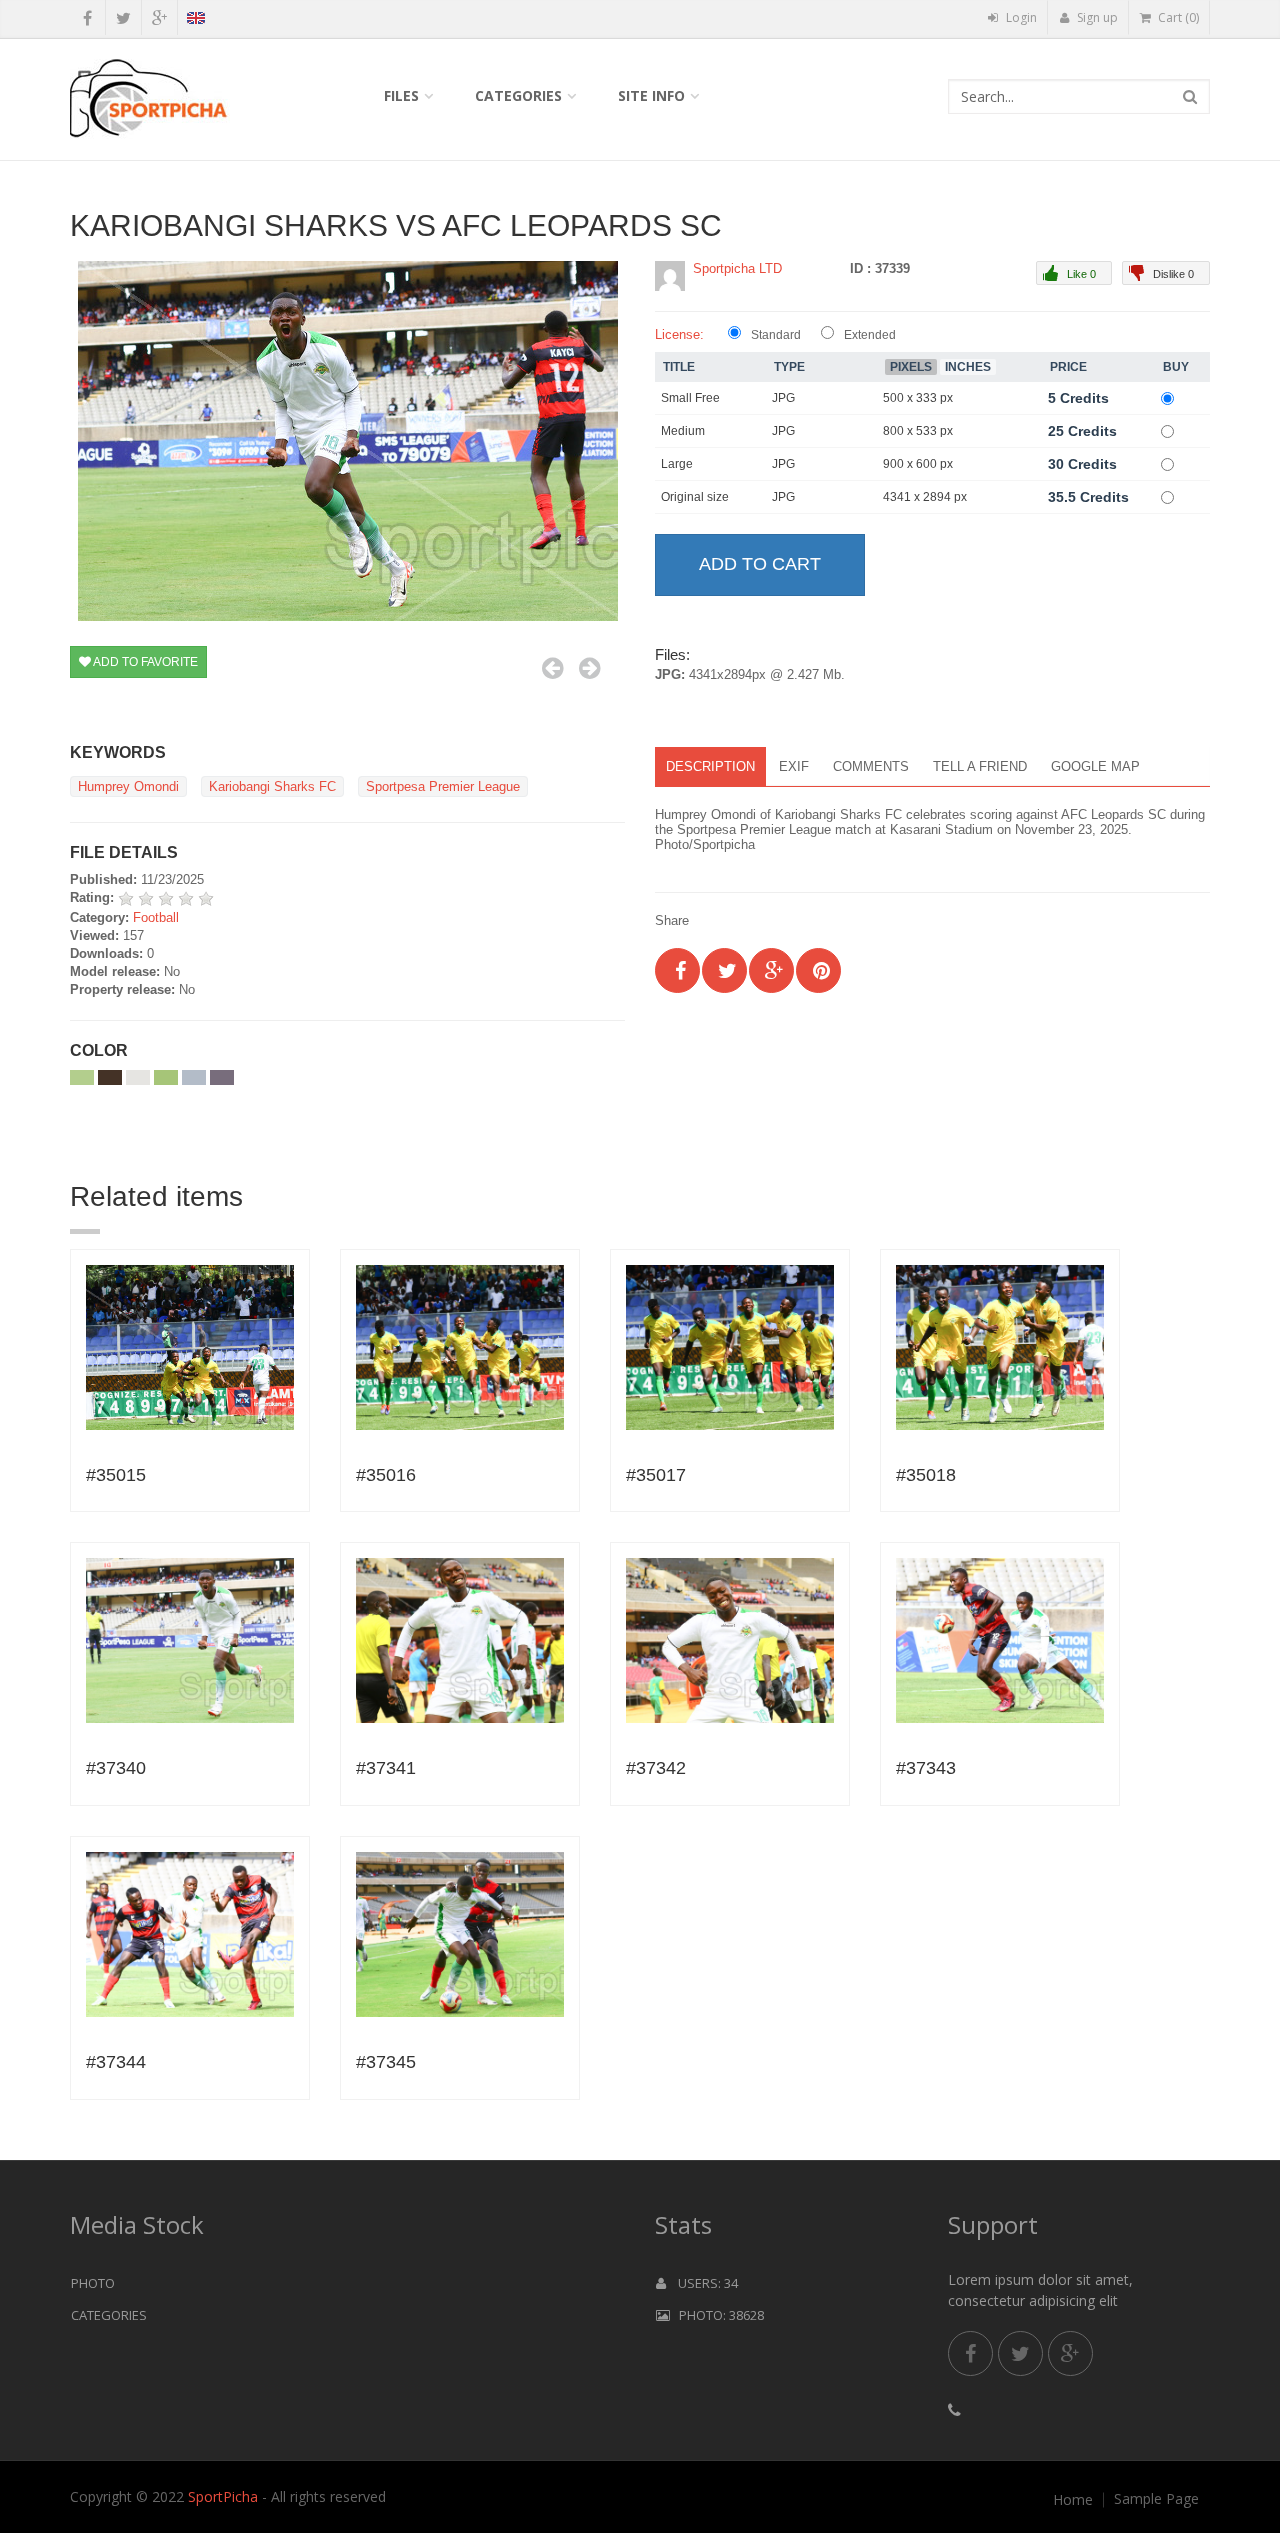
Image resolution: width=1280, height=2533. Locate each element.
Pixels (911, 367)
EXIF (794, 766)
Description (710, 766)
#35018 (926, 1475)
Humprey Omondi (128, 786)
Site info (651, 95)
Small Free (690, 398)
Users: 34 (702, 2283)
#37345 (386, 2062)
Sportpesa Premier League (443, 786)
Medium (683, 431)
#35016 (386, 1475)
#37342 (656, 1768)
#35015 (116, 1475)
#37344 (116, 2062)
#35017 (656, 1475)
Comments (871, 766)
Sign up (1096, 17)
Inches (968, 367)
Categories (518, 95)
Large (677, 464)
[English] (195, 21)
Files (401, 95)
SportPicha (223, 2496)
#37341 (386, 1768)
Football (156, 917)
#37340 (116, 1768)
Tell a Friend (980, 766)
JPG (783, 398)
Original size (695, 497)
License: (679, 334)
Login (1020, 17)
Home (1073, 2500)
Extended (870, 335)
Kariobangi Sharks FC (272, 786)
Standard (776, 335)
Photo (93, 2283)
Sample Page (1156, 2499)
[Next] (589, 668)
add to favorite (144, 662)
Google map (1095, 766)
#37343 (926, 1768)
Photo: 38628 (717, 2315)
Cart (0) (1177, 17)
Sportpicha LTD (737, 268)
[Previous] (552, 668)
